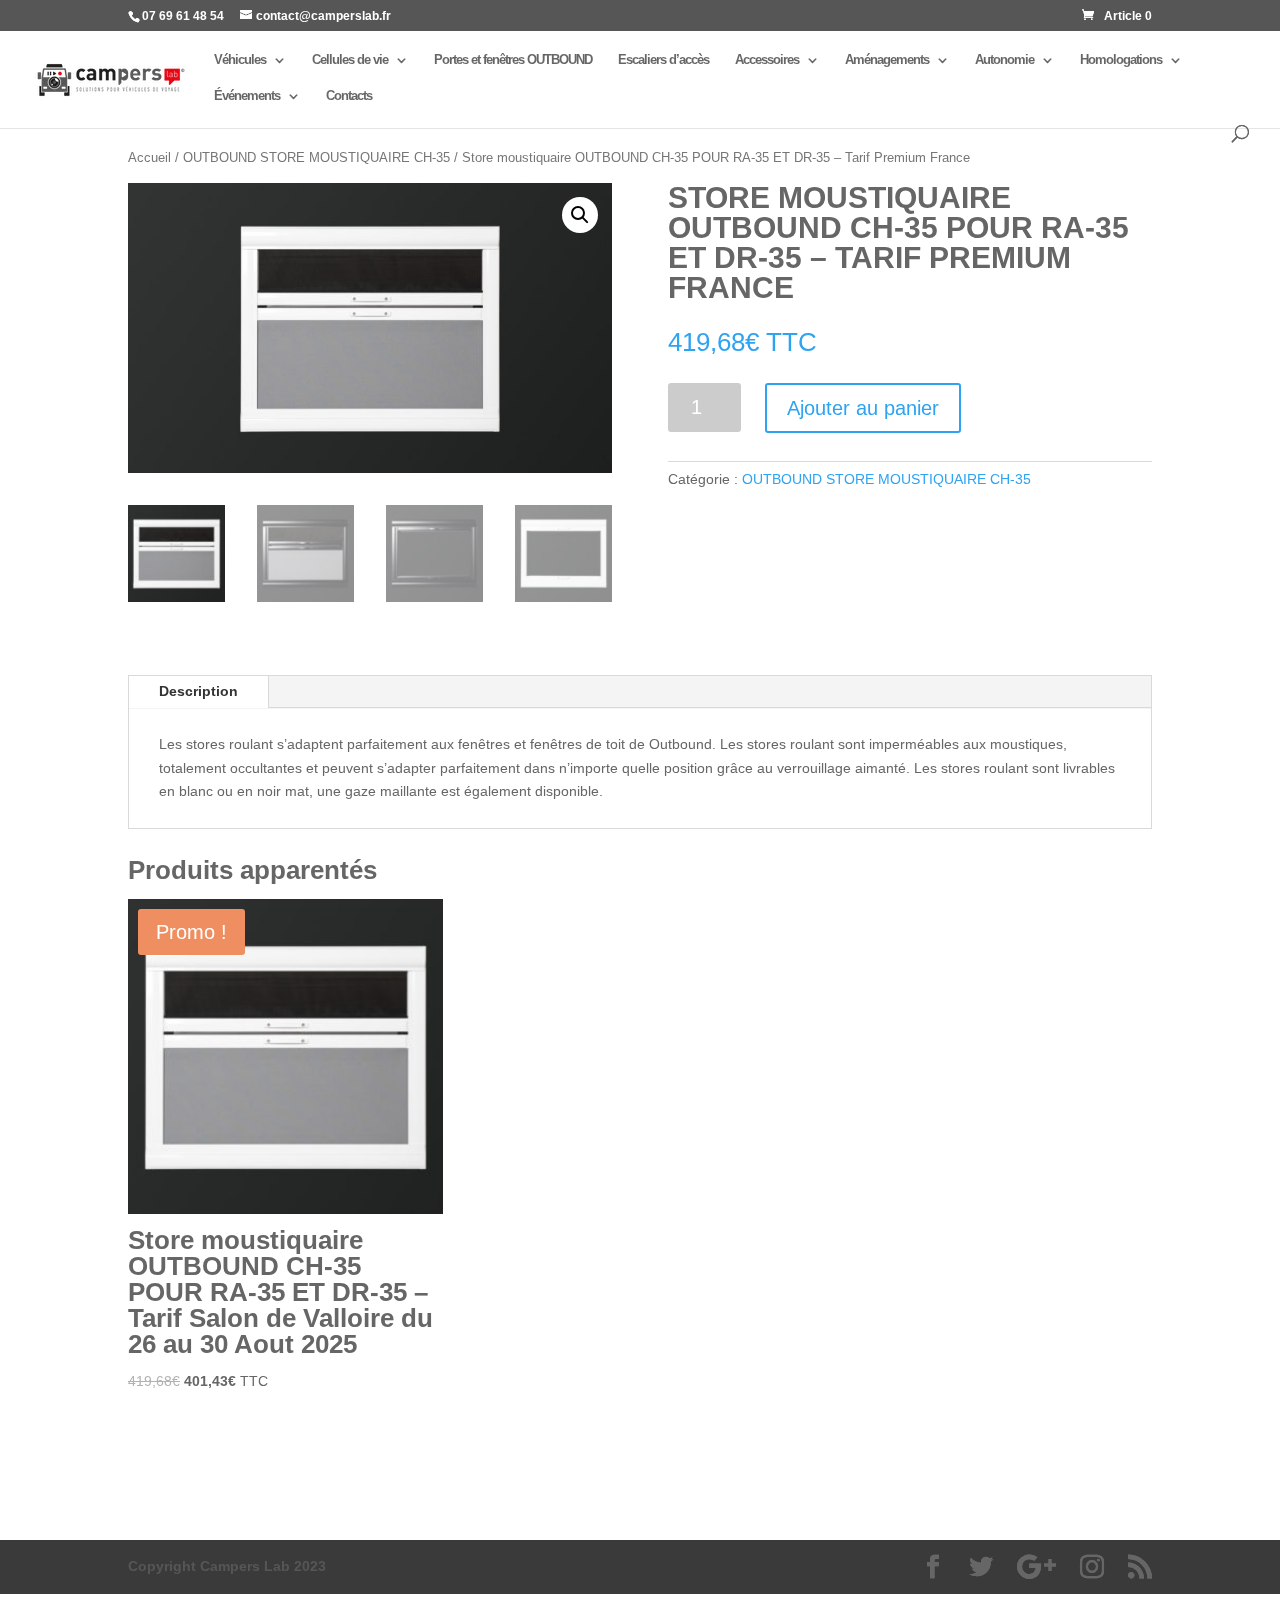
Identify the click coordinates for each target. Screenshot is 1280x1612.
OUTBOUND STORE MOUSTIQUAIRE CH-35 (316, 157)
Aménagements (887, 60)
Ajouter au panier (863, 408)
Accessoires (767, 60)
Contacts (349, 96)
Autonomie (1004, 60)
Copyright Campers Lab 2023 (227, 1566)
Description (198, 691)
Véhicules (240, 60)
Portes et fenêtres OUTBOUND (513, 60)
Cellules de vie (350, 60)
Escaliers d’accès (663, 60)
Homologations (1121, 60)
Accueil (149, 157)
